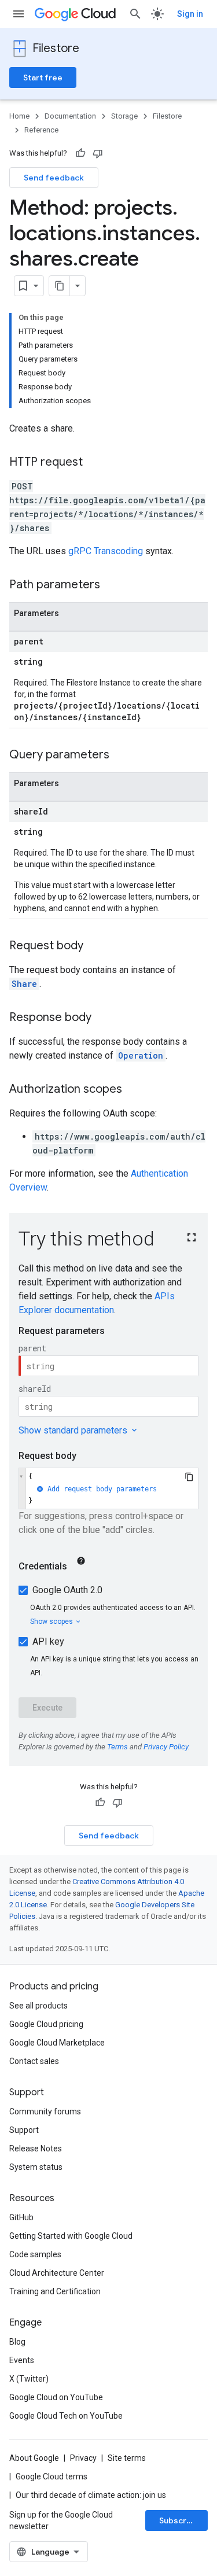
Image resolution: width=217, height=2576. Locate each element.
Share (24, 984)
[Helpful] (80, 153)
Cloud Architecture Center (57, 2273)
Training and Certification (55, 2291)
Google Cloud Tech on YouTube (66, 2416)
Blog (17, 2342)
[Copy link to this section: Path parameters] (112, 585)
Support (24, 2130)
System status (36, 2167)
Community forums (45, 2111)
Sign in (190, 14)
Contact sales (34, 2061)
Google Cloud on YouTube (56, 2397)
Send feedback (54, 178)
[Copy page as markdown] (60, 286)
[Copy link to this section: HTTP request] (94, 463)
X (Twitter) (29, 2379)
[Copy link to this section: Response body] (103, 1018)
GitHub (21, 2217)
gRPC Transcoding (106, 551)
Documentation (70, 116)
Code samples (35, 2254)
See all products (38, 2006)
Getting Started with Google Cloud (71, 2236)
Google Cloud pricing (46, 2024)
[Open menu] (19, 14)
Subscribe (179, 2520)
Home (19, 116)
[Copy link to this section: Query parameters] (121, 756)
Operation (141, 1055)
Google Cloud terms (52, 2477)
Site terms (127, 2458)
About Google (34, 2458)
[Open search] (135, 14)
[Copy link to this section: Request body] (95, 946)
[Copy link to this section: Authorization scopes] (134, 1090)
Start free (43, 78)
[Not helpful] (98, 153)
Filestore (56, 48)
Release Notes (36, 2148)
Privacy (83, 2458)
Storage (124, 116)
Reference (41, 130)
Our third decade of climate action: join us (91, 2495)
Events (22, 2360)
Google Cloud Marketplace (57, 2043)
